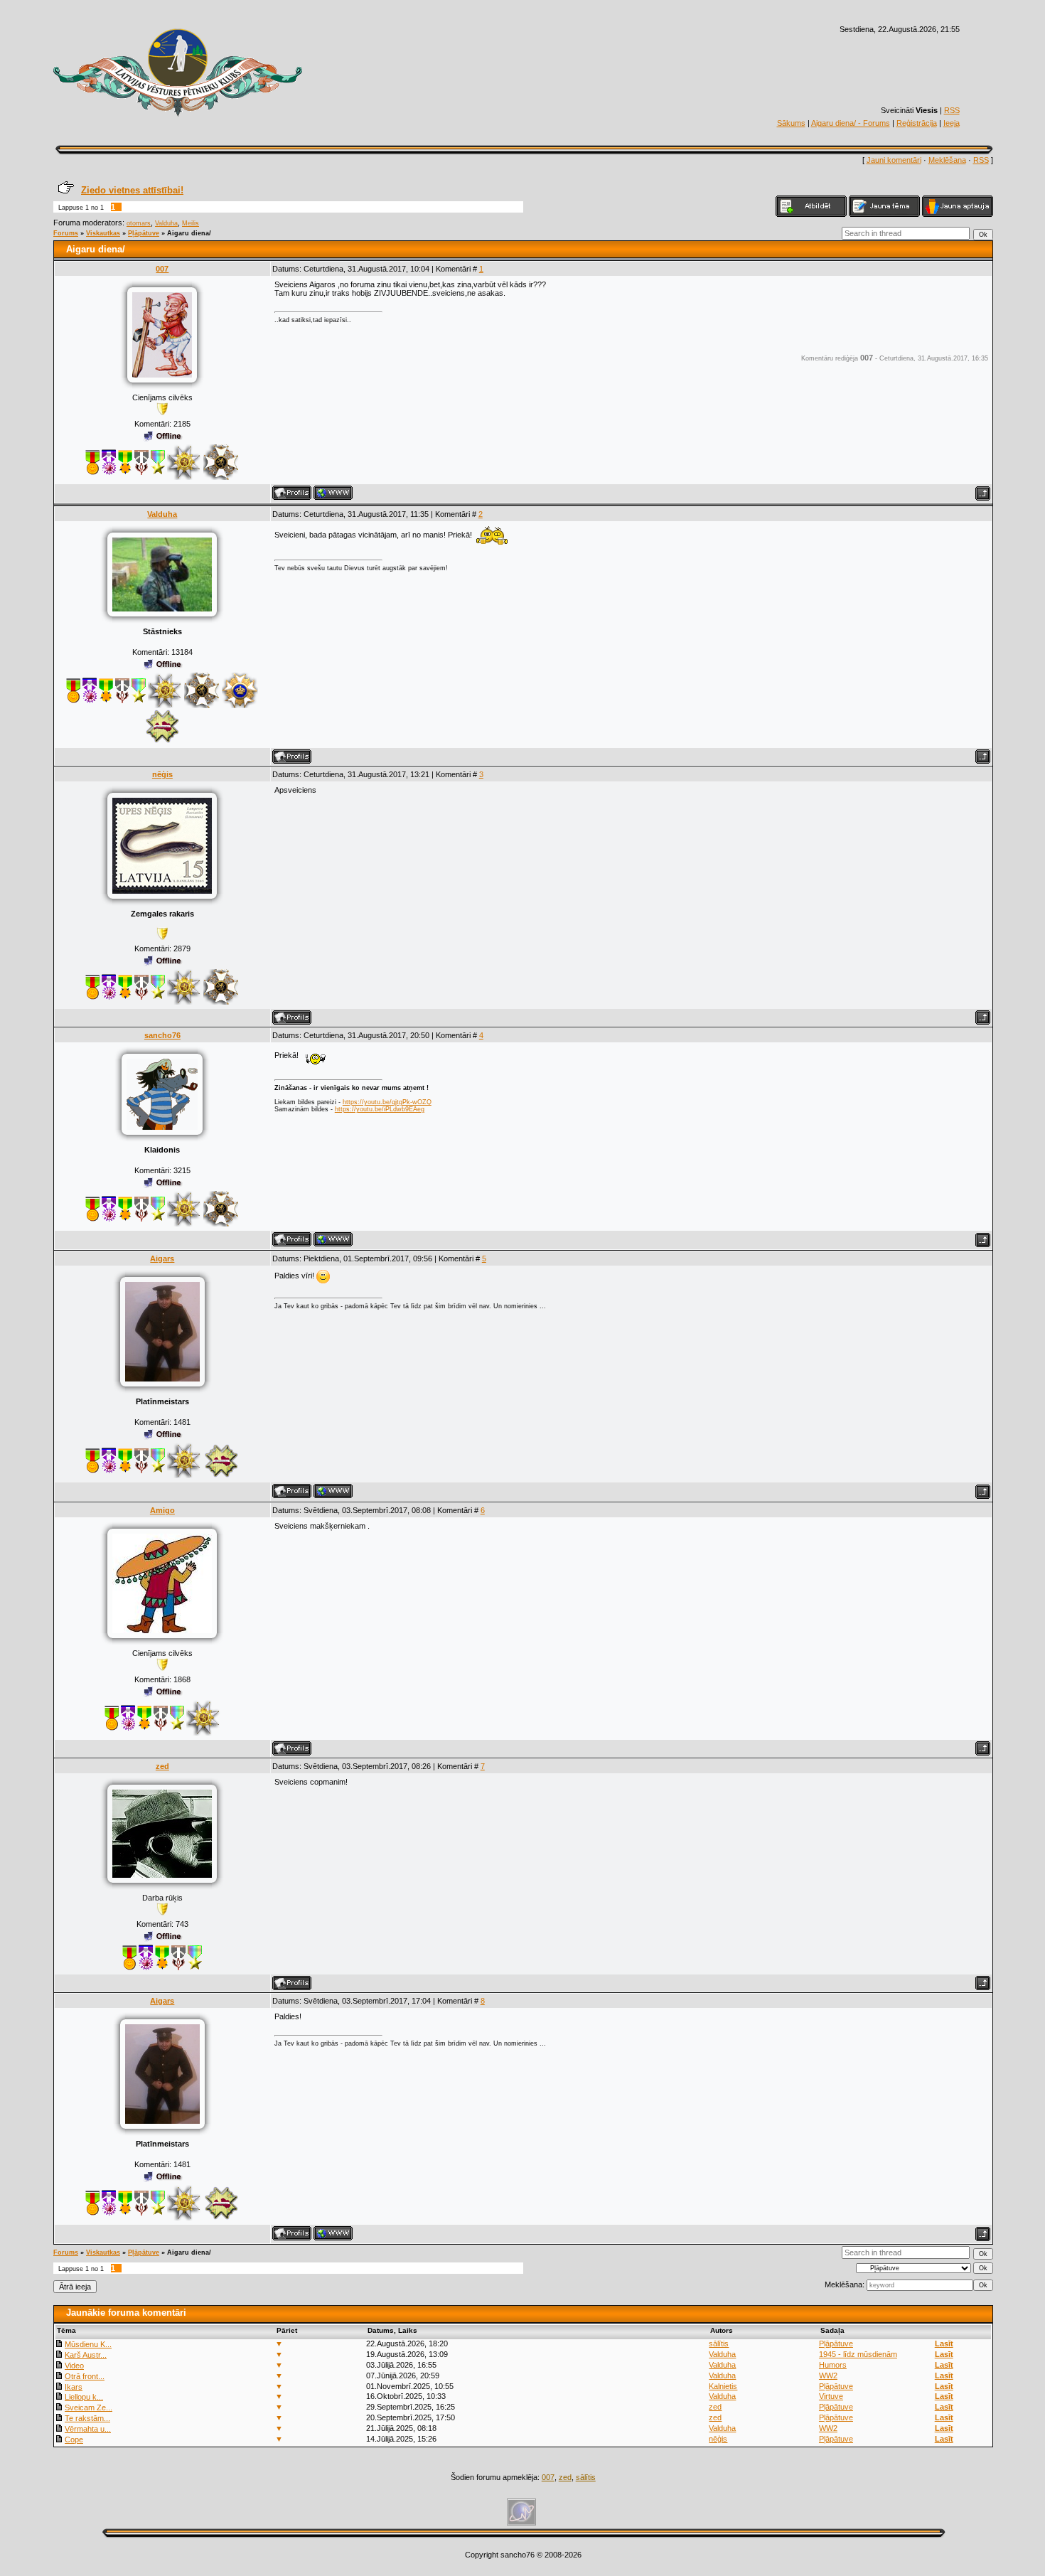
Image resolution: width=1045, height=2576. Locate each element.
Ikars (74, 2387)
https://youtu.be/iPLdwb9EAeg (380, 1109)
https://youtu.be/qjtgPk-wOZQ (387, 1102)
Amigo (162, 1510)
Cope (74, 2439)
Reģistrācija (917, 123)
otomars (139, 223)
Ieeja (952, 123)
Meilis (191, 223)
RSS (952, 110)
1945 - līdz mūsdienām (858, 2354)
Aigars (162, 1258)
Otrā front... (85, 2376)
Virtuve (831, 2396)
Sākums (791, 123)
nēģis (162, 774)
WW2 (828, 2375)
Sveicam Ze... (89, 2407)
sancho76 (162, 1035)
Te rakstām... (87, 2418)
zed (162, 1766)
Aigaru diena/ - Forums (851, 123)
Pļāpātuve (144, 233)
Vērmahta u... (88, 2429)
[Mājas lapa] (333, 493)
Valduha (166, 223)
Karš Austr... (86, 2355)
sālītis (719, 2343)
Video (74, 2366)
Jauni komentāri (894, 160)
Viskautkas (103, 233)
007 (162, 269)
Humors (833, 2365)
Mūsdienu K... (88, 2344)
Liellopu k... (84, 2397)
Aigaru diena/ (189, 233)
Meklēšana (947, 160)
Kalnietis (723, 2386)
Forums (66, 233)
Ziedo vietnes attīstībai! (132, 190)
